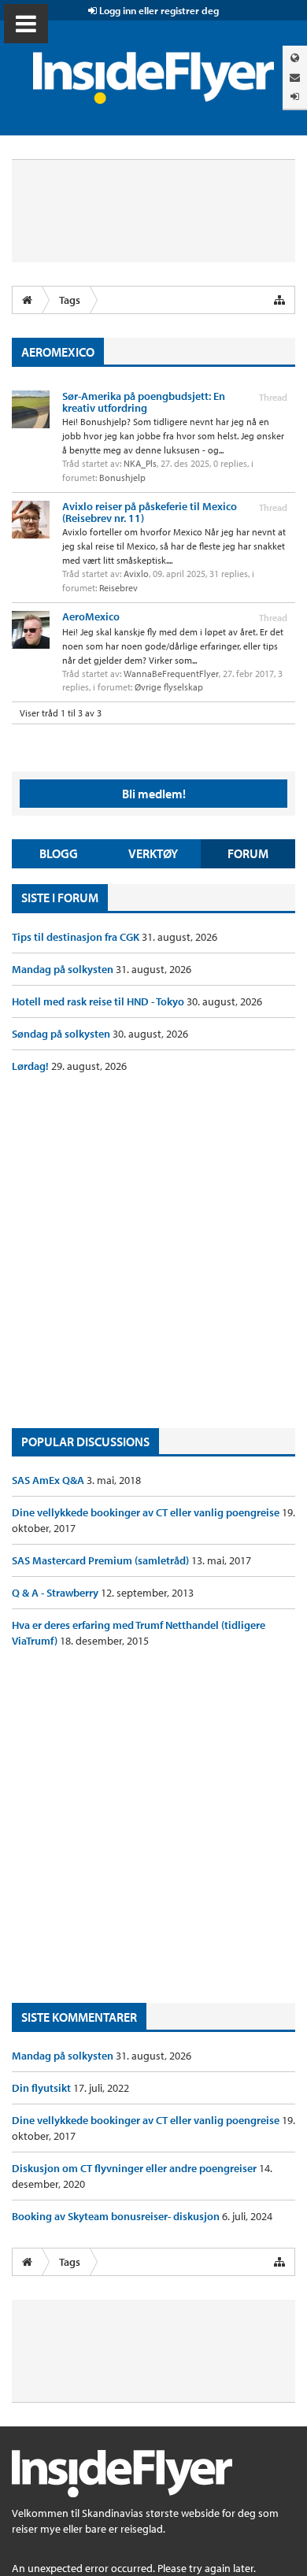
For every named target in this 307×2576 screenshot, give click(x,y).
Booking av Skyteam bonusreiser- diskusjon (117, 2216)
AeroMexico (91, 616)
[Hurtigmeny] (279, 300)
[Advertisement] (153, 1251)
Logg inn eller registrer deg (158, 10)
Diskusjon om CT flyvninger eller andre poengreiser (135, 2168)
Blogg (59, 853)
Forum (248, 853)
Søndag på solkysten (62, 1034)
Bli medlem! (154, 794)
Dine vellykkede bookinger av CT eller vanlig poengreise (147, 1512)
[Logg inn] (295, 96)
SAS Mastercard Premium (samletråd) (102, 1560)
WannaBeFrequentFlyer (171, 674)
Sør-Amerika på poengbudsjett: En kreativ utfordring (144, 402)
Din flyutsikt (43, 2088)
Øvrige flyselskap (169, 687)
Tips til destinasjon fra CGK (77, 937)
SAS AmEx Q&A (49, 1480)
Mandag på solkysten (64, 969)
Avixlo (136, 574)
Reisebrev (118, 588)
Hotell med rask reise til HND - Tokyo (99, 1001)
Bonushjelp (122, 477)
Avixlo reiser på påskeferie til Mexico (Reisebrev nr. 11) (150, 512)
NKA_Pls (140, 463)
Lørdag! (31, 1066)
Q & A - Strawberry (56, 1593)
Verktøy (153, 853)
